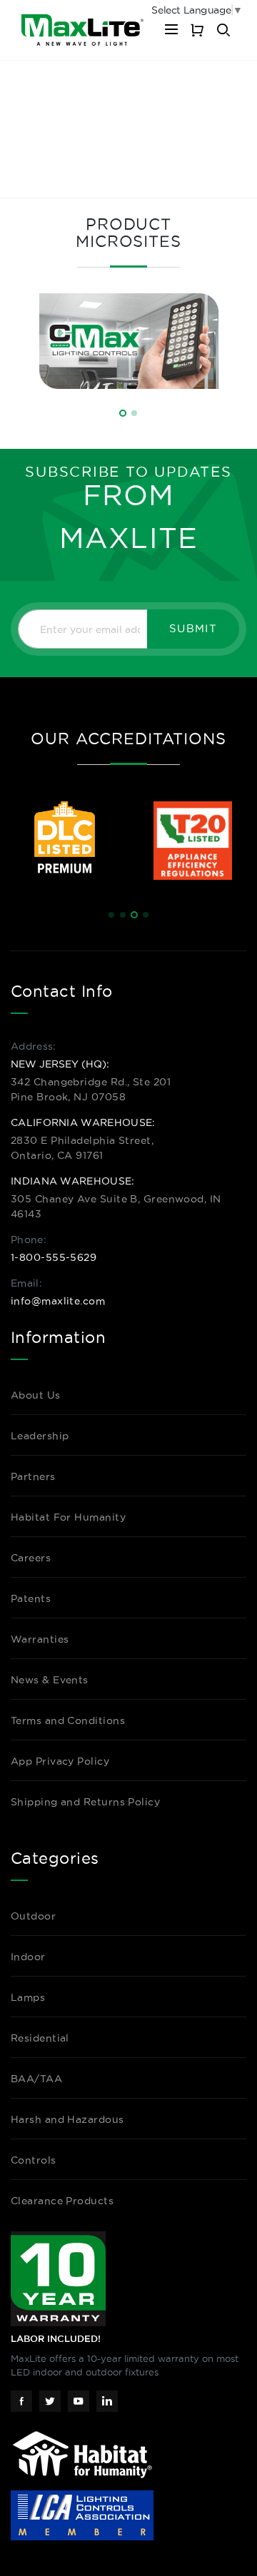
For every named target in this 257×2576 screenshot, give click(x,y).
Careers (31, 1558)
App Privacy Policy (60, 1761)
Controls (34, 2160)
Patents (31, 1598)
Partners (33, 1476)
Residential (40, 2038)
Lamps (28, 1997)
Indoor (28, 1957)
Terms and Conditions (68, 1720)
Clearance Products (62, 2201)
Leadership (40, 1436)
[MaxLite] (82, 30)
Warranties (40, 1639)
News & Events (50, 1680)
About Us (36, 1395)
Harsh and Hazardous (67, 2119)
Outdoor (33, 1916)
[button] (123, 413)
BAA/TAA (36, 2079)
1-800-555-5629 (54, 1257)
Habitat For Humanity (68, 1517)
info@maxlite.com (58, 1301)
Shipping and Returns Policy (85, 1802)
